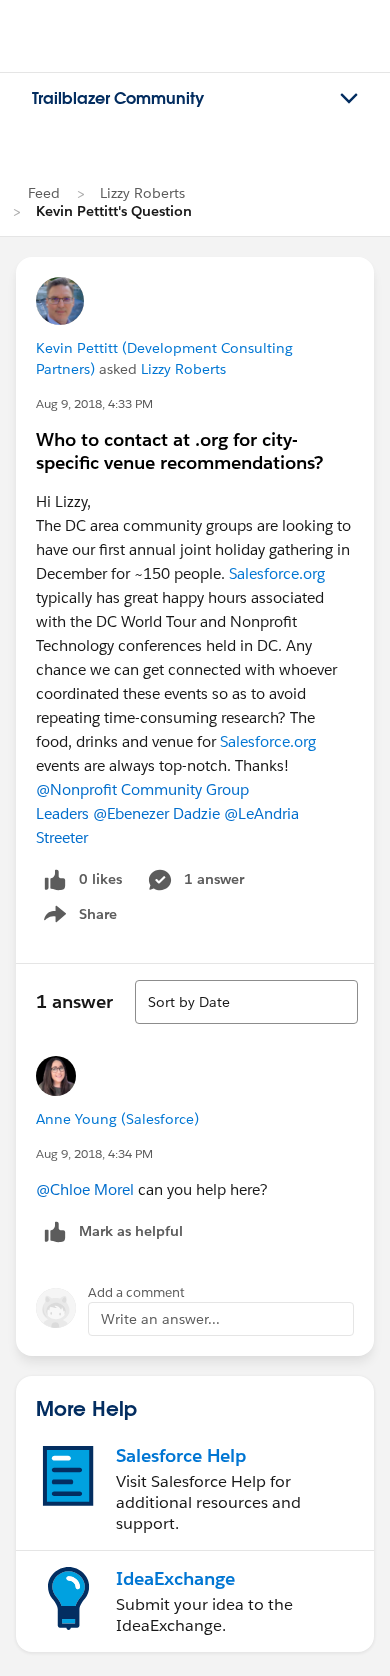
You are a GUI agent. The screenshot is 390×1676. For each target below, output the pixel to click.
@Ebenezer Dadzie (156, 813)
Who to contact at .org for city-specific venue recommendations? (179, 451)
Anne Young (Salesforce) (117, 1119)
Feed (44, 193)
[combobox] (246, 1002)
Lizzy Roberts (142, 193)
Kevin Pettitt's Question (114, 211)
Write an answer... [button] (160, 1319)
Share (77, 918)
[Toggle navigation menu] (349, 99)
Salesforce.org (277, 573)
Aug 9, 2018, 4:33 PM (94, 403)
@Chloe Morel (85, 1189)
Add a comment (136, 1292)
